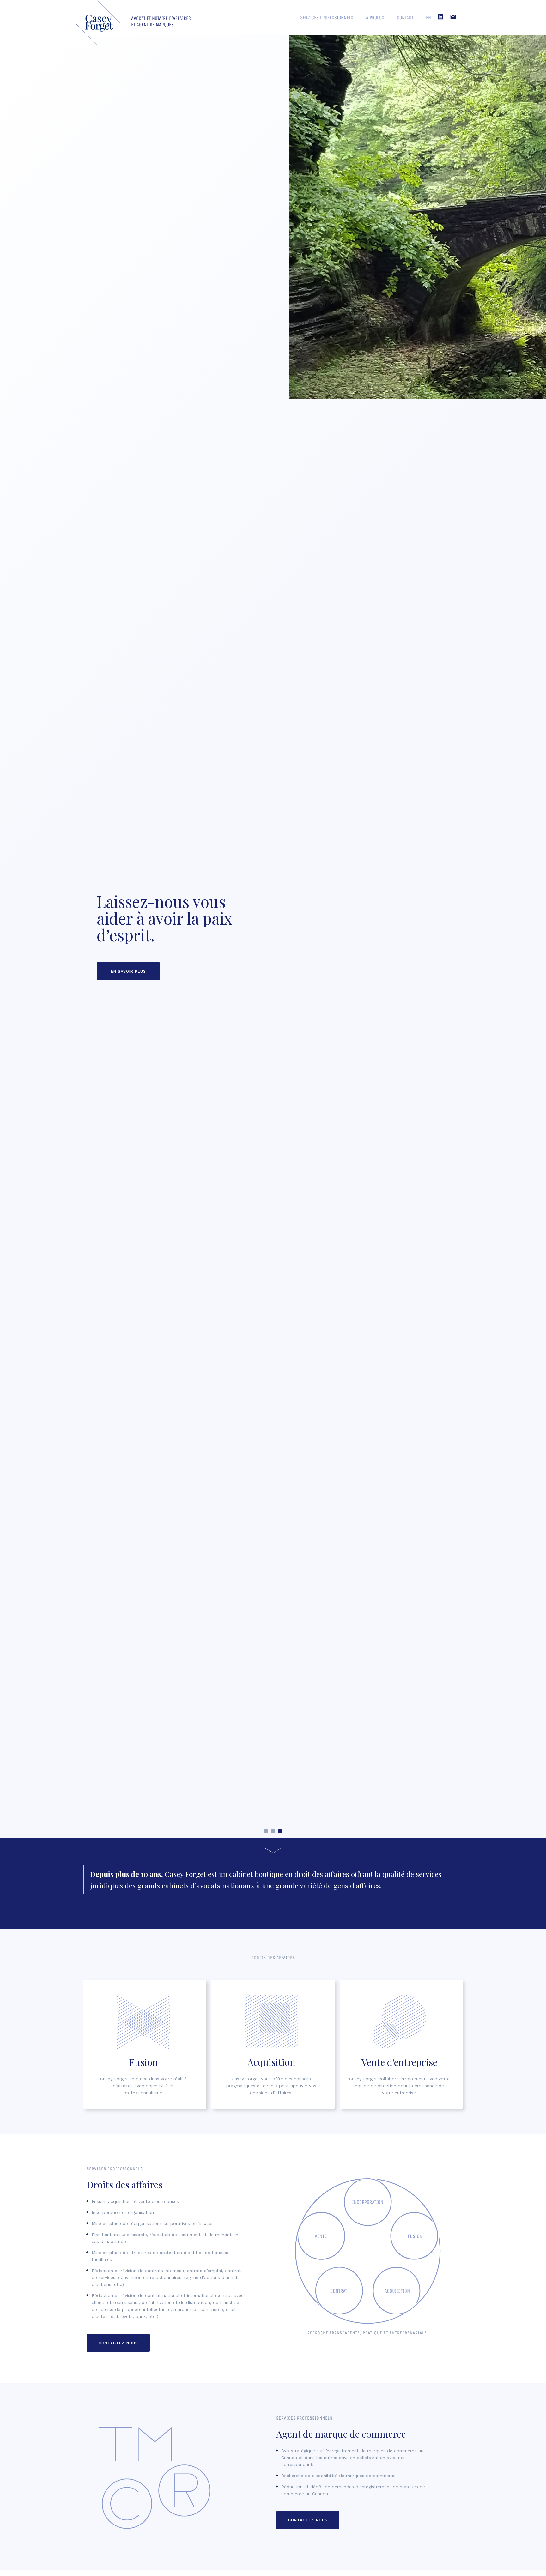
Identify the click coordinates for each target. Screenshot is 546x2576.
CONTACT (405, 18)
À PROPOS (375, 18)
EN (428, 18)
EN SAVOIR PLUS (128, 971)
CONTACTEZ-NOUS (118, 2343)
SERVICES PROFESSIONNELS (327, 18)
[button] (266, 1831)
